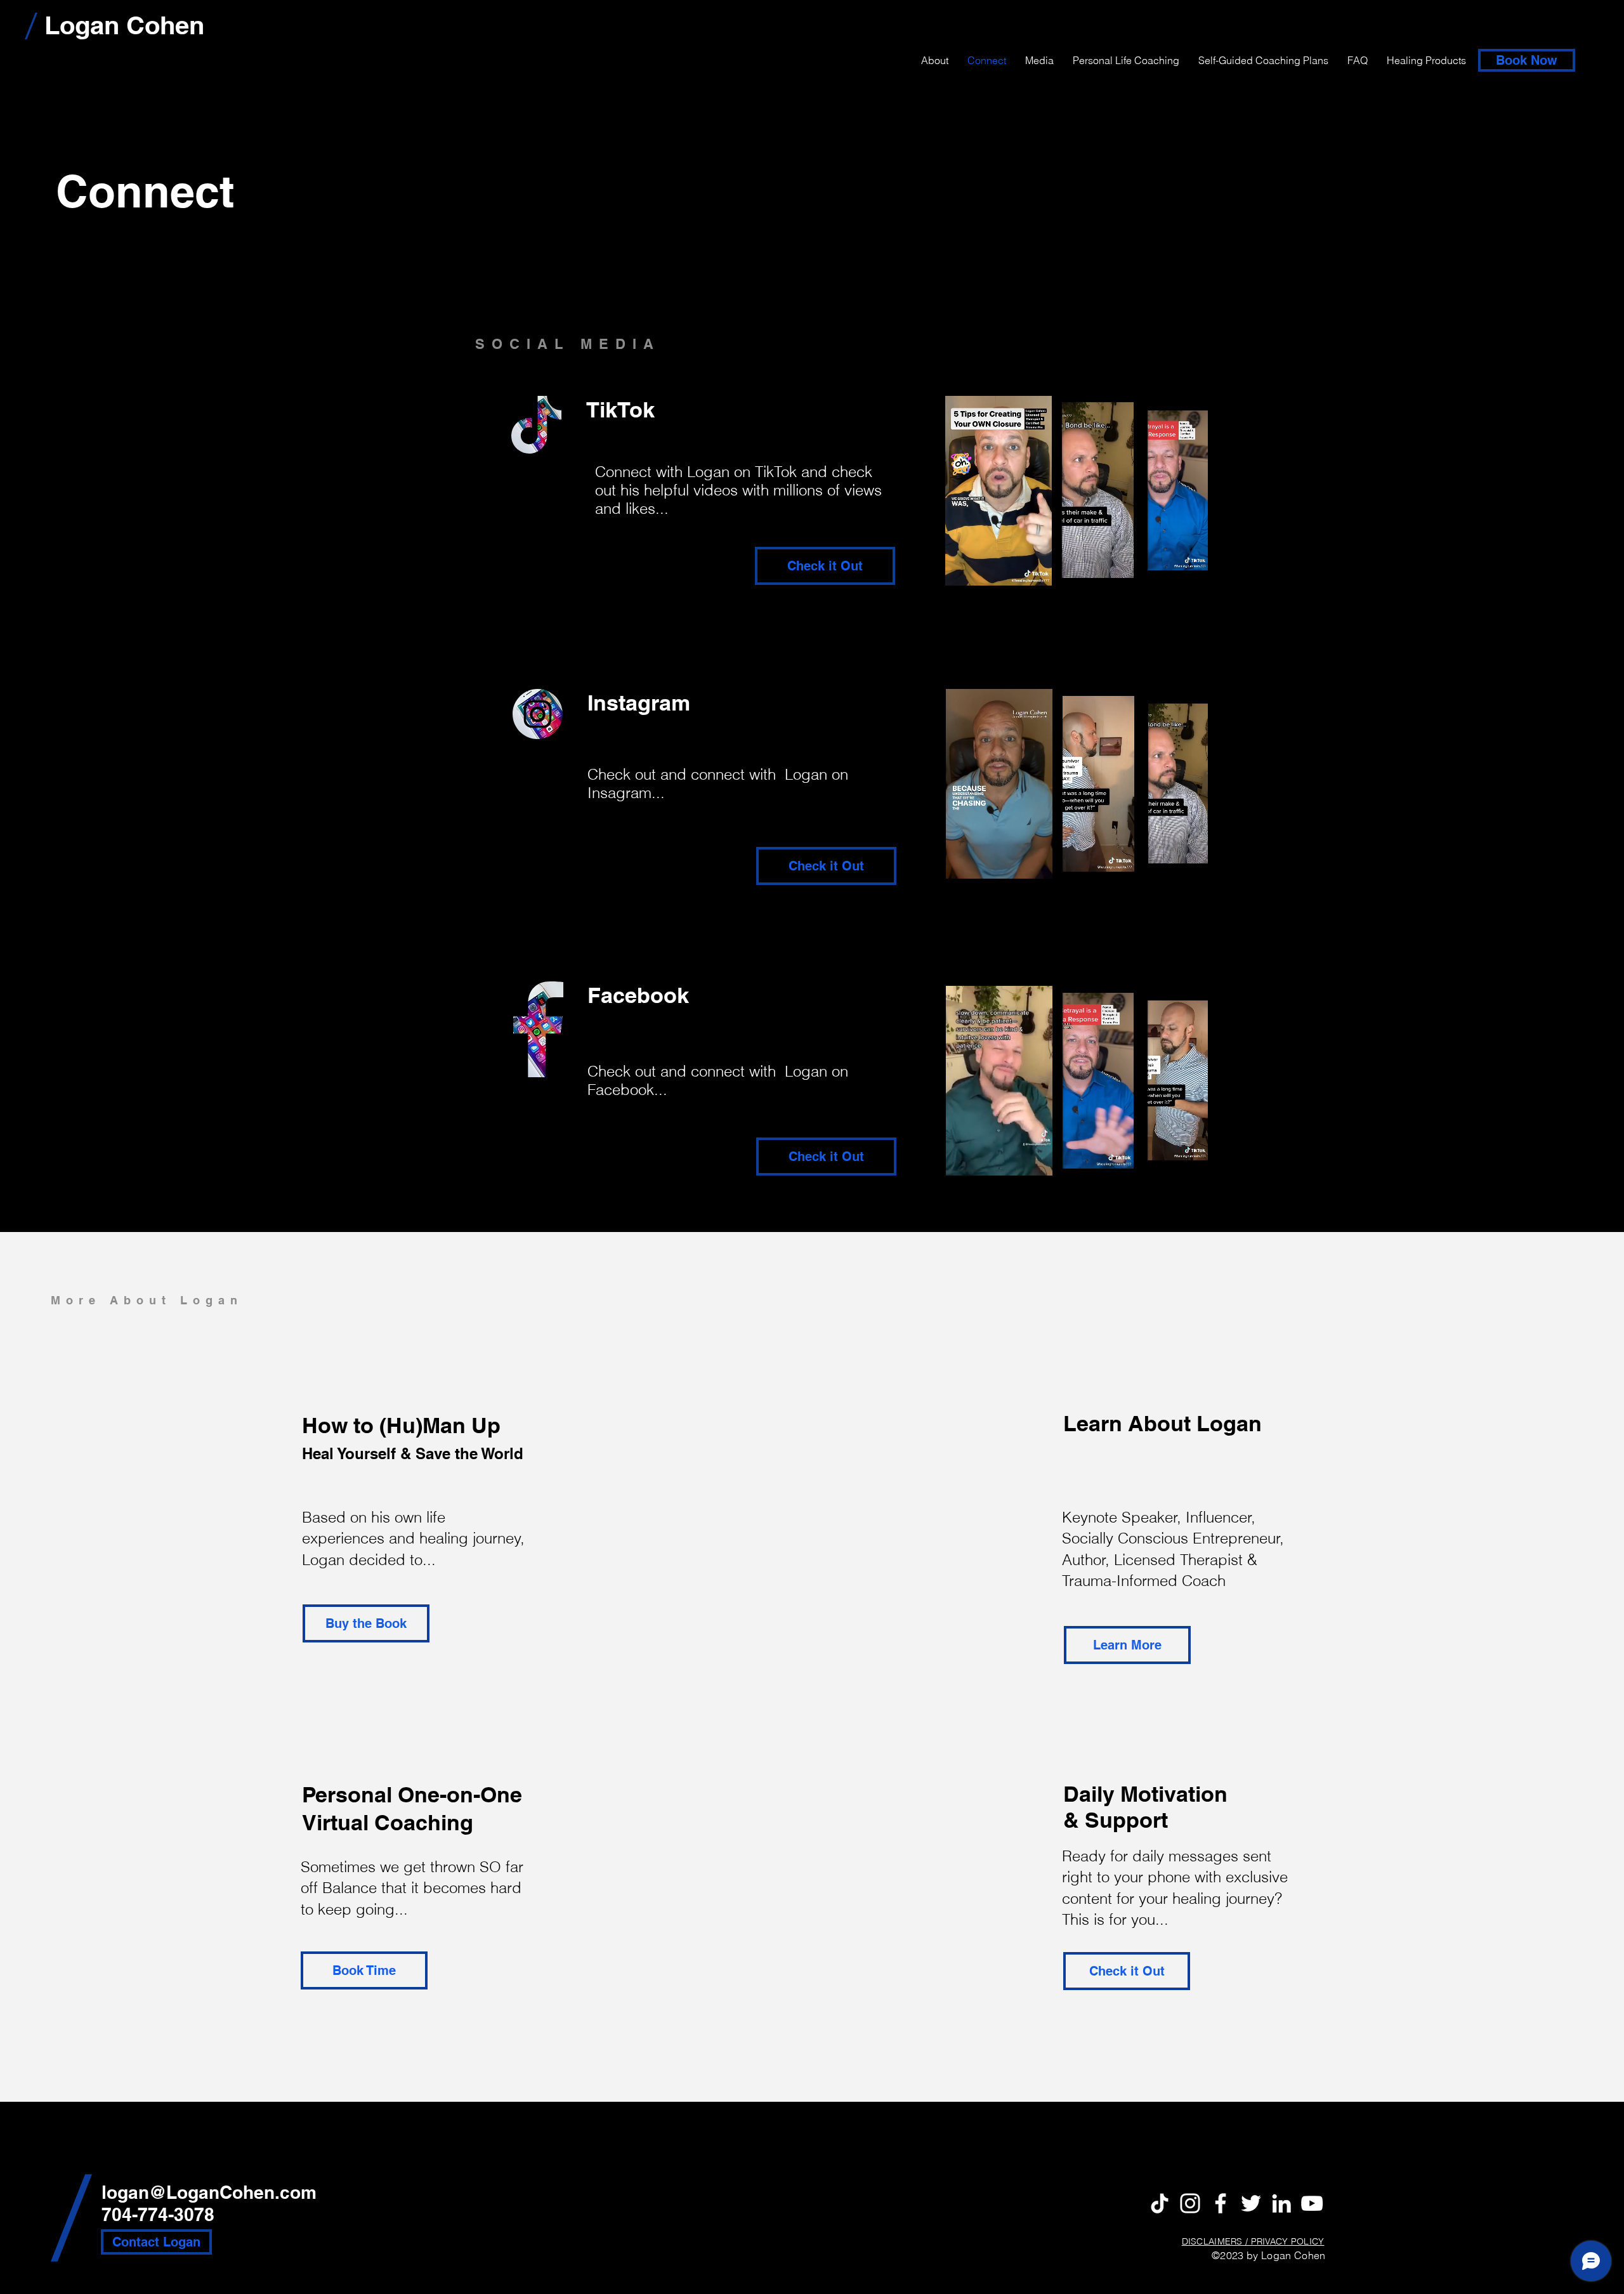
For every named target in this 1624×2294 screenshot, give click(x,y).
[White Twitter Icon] (1251, 2203)
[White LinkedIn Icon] (1281, 2203)
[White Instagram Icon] (1190, 2203)
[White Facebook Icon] (1221, 2203)
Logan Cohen (124, 25)
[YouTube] (1312, 2203)
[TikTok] (1160, 2203)
